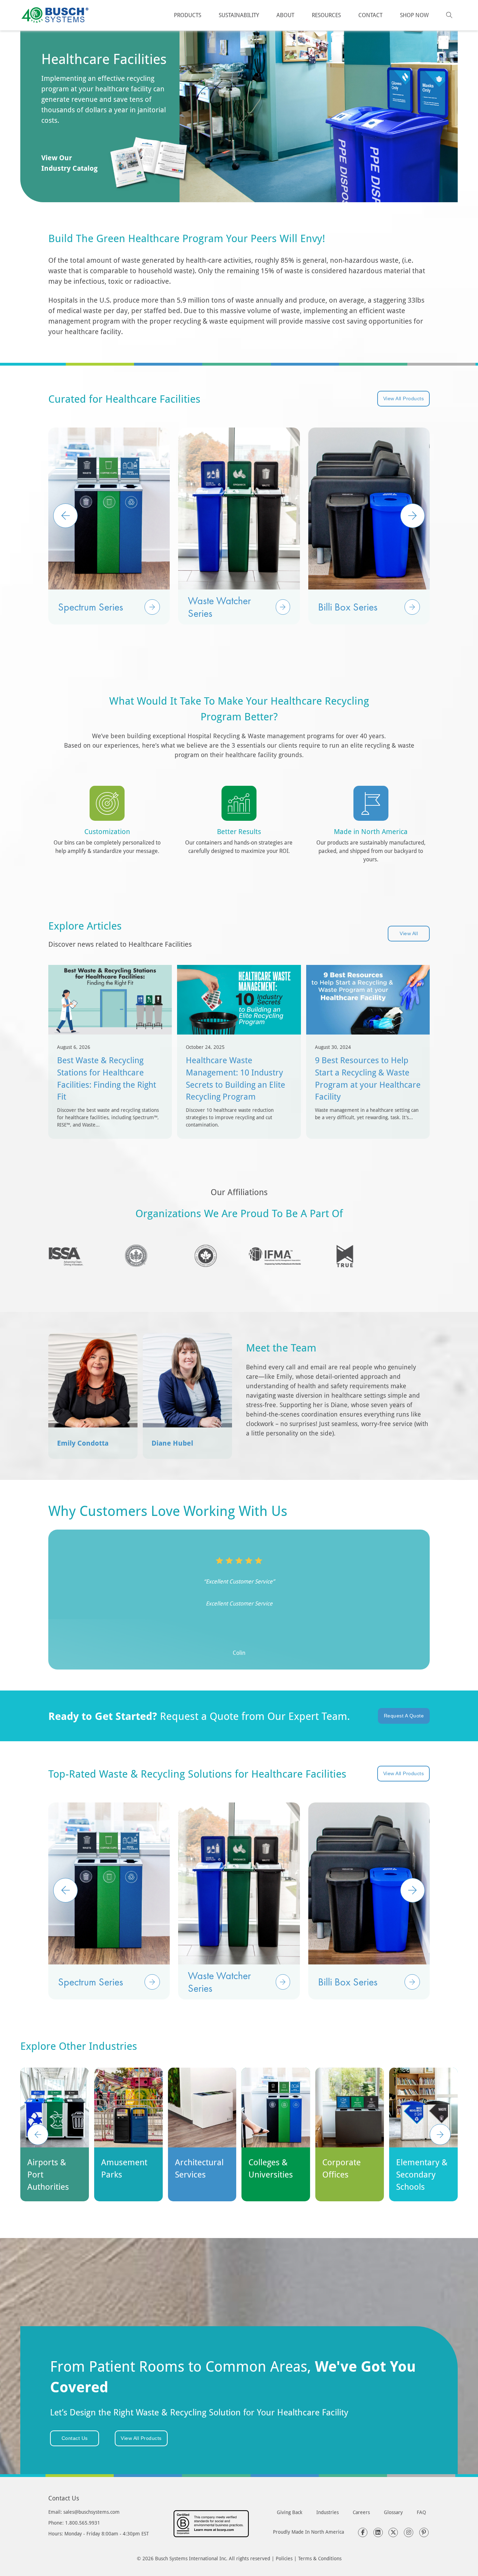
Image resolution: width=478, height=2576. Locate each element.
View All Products (404, 398)
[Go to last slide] (38, 2134)
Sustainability (239, 15)
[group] (109, 526)
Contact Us (75, 2438)
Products (188, 15)
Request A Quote (404, 1716)
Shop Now (414, 15)
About (285, 15)
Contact (370, 15)
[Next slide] (440, 2134)
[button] (152, 607)
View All (409, 933)
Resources (326, 15)
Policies (284, 2558)
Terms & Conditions (320, 2558)
